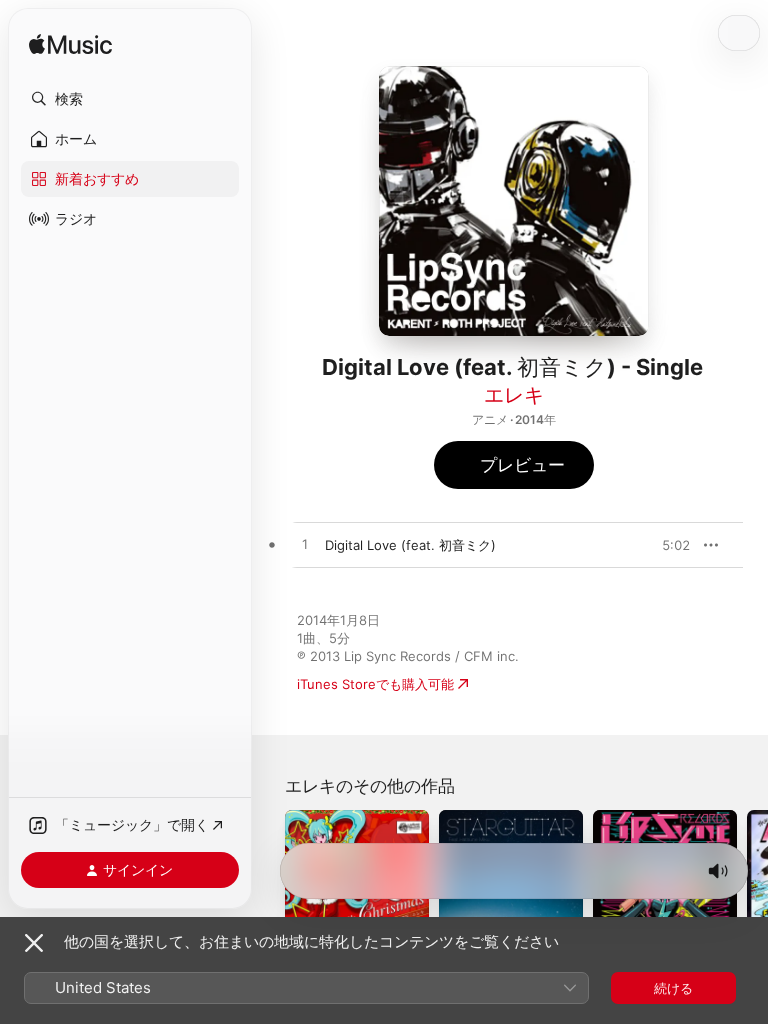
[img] (70, 45)
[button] (130, 99)
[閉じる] (34, 943)
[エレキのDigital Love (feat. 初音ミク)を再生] (305, 545)
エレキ (514, 395)
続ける (673, 988)
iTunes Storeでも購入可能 (375, 684)
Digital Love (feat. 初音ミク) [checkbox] (410, 545)
